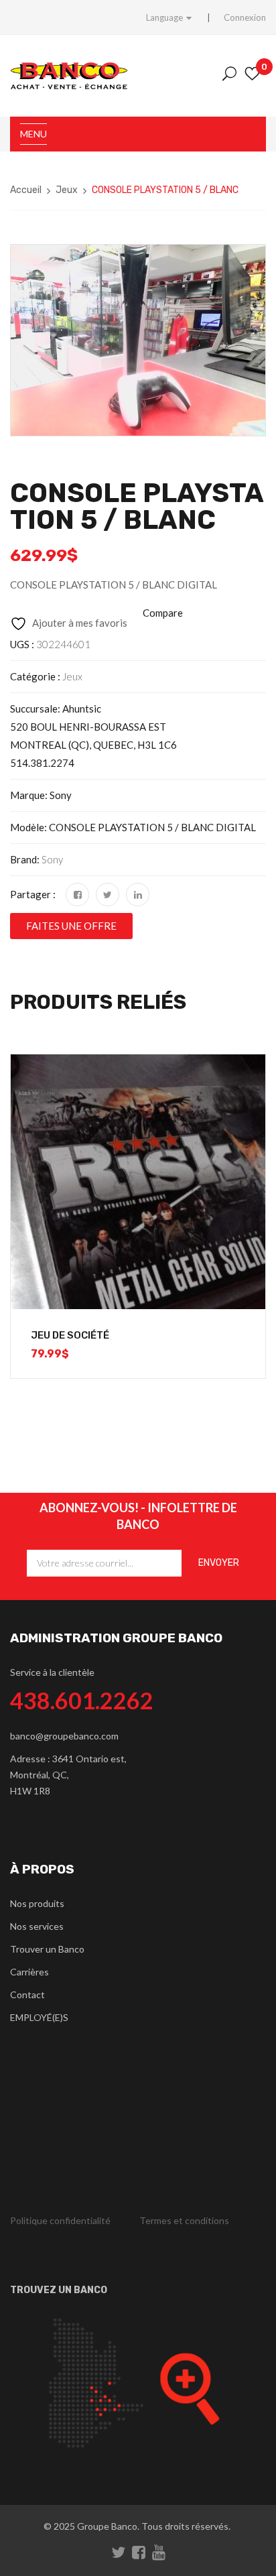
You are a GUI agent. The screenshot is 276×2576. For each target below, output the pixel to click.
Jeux (67, 190)
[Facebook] (77, 895)
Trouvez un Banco (59, 2290)
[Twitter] (108, 895)
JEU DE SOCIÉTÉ (70, 1335)
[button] (71, 926)
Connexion (245, 17)
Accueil (26, 190)
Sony (52, 859)
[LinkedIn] (138, 895)
